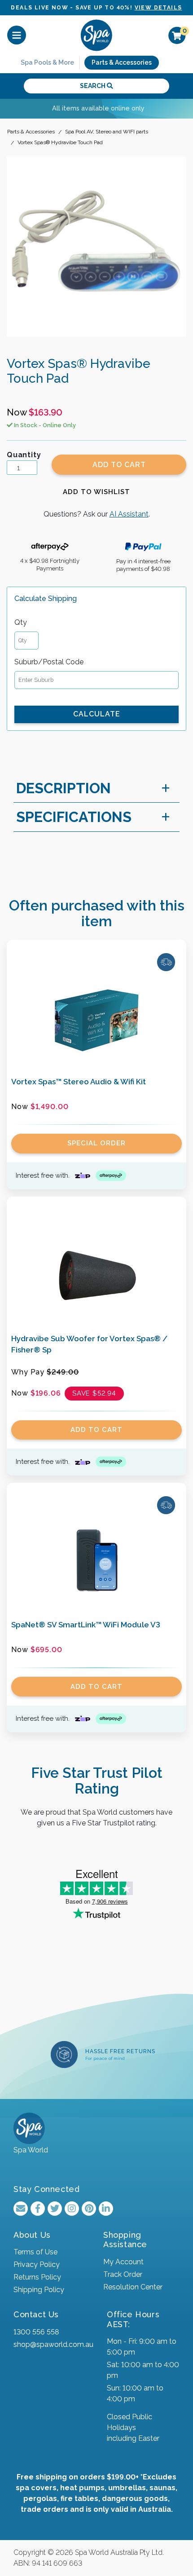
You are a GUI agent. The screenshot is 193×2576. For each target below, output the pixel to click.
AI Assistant (129, 514)
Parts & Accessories (122, 62)
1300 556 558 (36, 2332)
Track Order (123, 2274)
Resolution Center (133, 2287)
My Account (123, 2262)
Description (64, 788)
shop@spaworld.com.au (53, 2344)
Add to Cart (119, 465)
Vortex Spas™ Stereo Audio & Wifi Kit (79, 1082)
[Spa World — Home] (96, 35)
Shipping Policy (39, 2290)
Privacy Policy (37, 2264)
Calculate (97, 714)
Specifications (74, 817)
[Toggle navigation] (17, 35)
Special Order (96, 1143)
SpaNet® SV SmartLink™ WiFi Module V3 (86, 1625)
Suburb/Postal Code (49, 662)
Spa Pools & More (47, 62)
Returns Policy (37, 2277)
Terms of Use (35, 2252)
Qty (21, 622)
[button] (96, 492)
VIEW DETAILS (158, 8)
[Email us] (21, 2209)
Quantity (24, 455)
